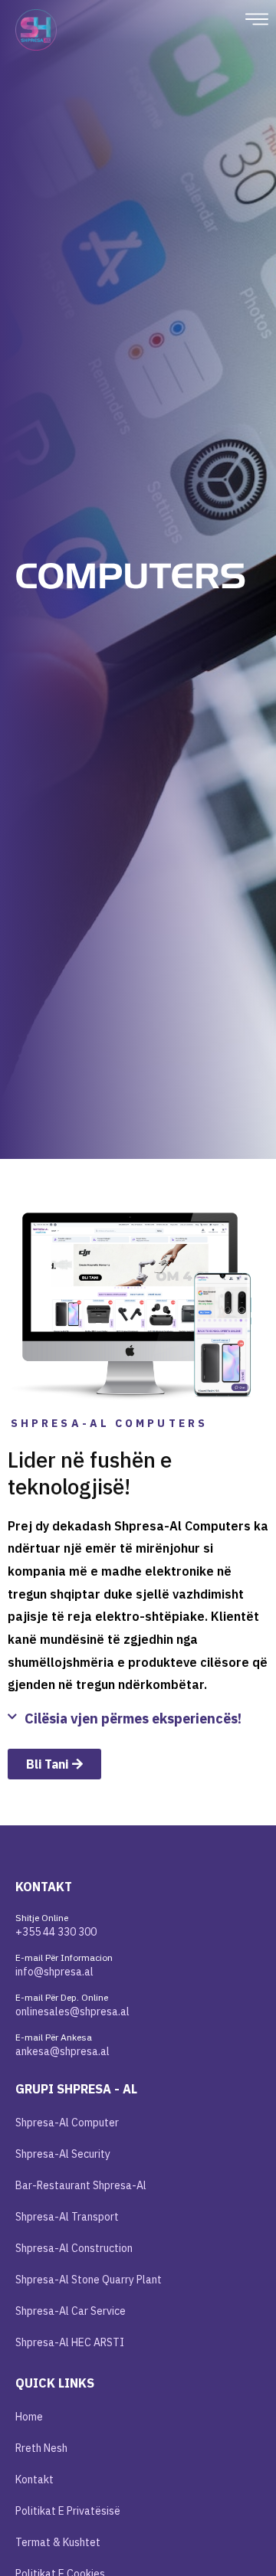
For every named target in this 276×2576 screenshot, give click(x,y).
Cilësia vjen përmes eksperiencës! (133, 1718)
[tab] (138, 1723)
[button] (257, 21)
